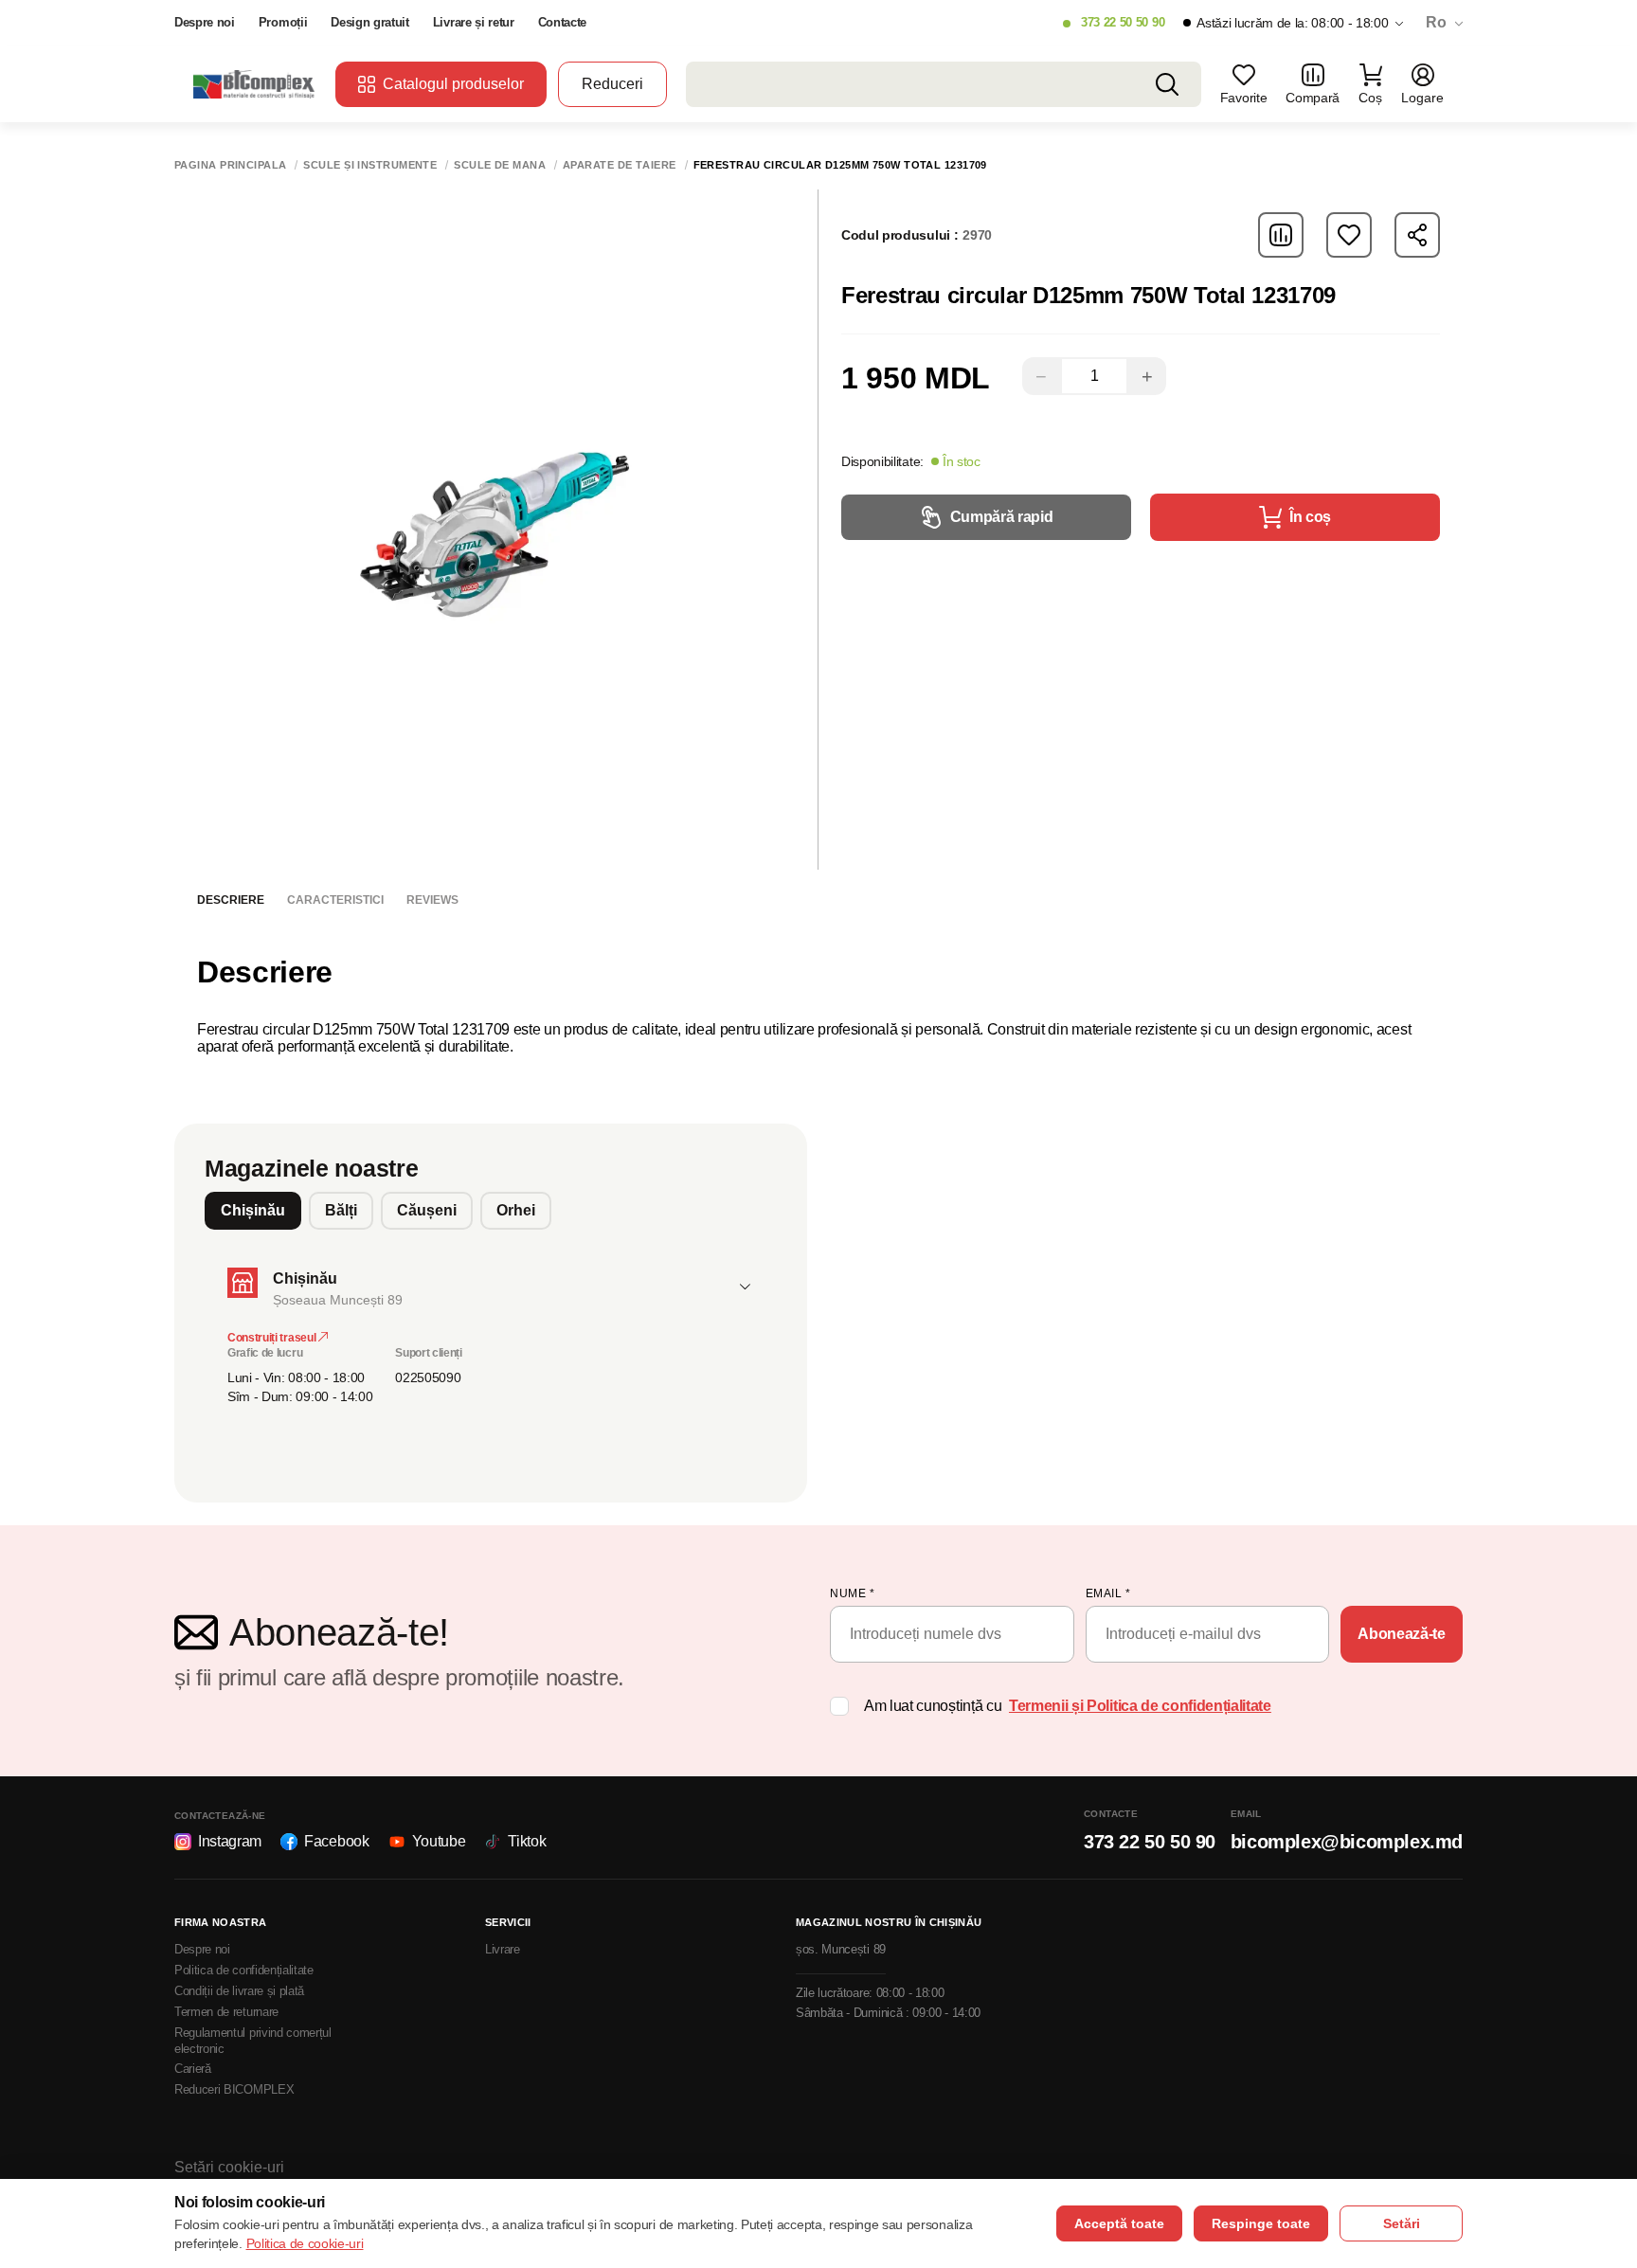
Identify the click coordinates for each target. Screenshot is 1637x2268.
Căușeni (427, 1210)
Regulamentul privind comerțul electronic (253, 2041)
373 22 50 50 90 (1123, 22)
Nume (852, 1593)
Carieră (193, 2069)
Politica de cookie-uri (305, 2243)
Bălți (341, 1210)
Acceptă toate (1119, 2223)
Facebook (336, 1841)
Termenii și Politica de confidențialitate (1140, 1706)
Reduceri (612, 84)
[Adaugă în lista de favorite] (1349, 235)
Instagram (230, 1841)
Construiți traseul (273, 1338)
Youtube (439, 1841)
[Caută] (1167, 84)
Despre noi (205, 22)
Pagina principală (230, 165)
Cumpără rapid (1002, 517)
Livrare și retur (474, 22)
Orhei (516, 1210)
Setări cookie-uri (229, 2167)
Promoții (283, 22)
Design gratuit (370, 22)
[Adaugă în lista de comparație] (1281, 235)
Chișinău (253, 1210)
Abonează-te (1401, 1634)
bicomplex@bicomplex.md (1347, 1842)
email (1108, 1593)
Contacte (562, 22)
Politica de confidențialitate (244, 1970)
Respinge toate (1261, 2223)
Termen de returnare (226, 2012)
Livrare (503, 1949)
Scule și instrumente (370, 165)
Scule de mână (500, 165)
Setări (1402, 2223)
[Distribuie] (1417, 235)
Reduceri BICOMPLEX (234, 2089)
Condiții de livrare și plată (239, 1991)
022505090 (428, 1377)
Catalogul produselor (453, 84)
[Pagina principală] (255, 84)
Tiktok (527, 1841)
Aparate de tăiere (619, 165)
